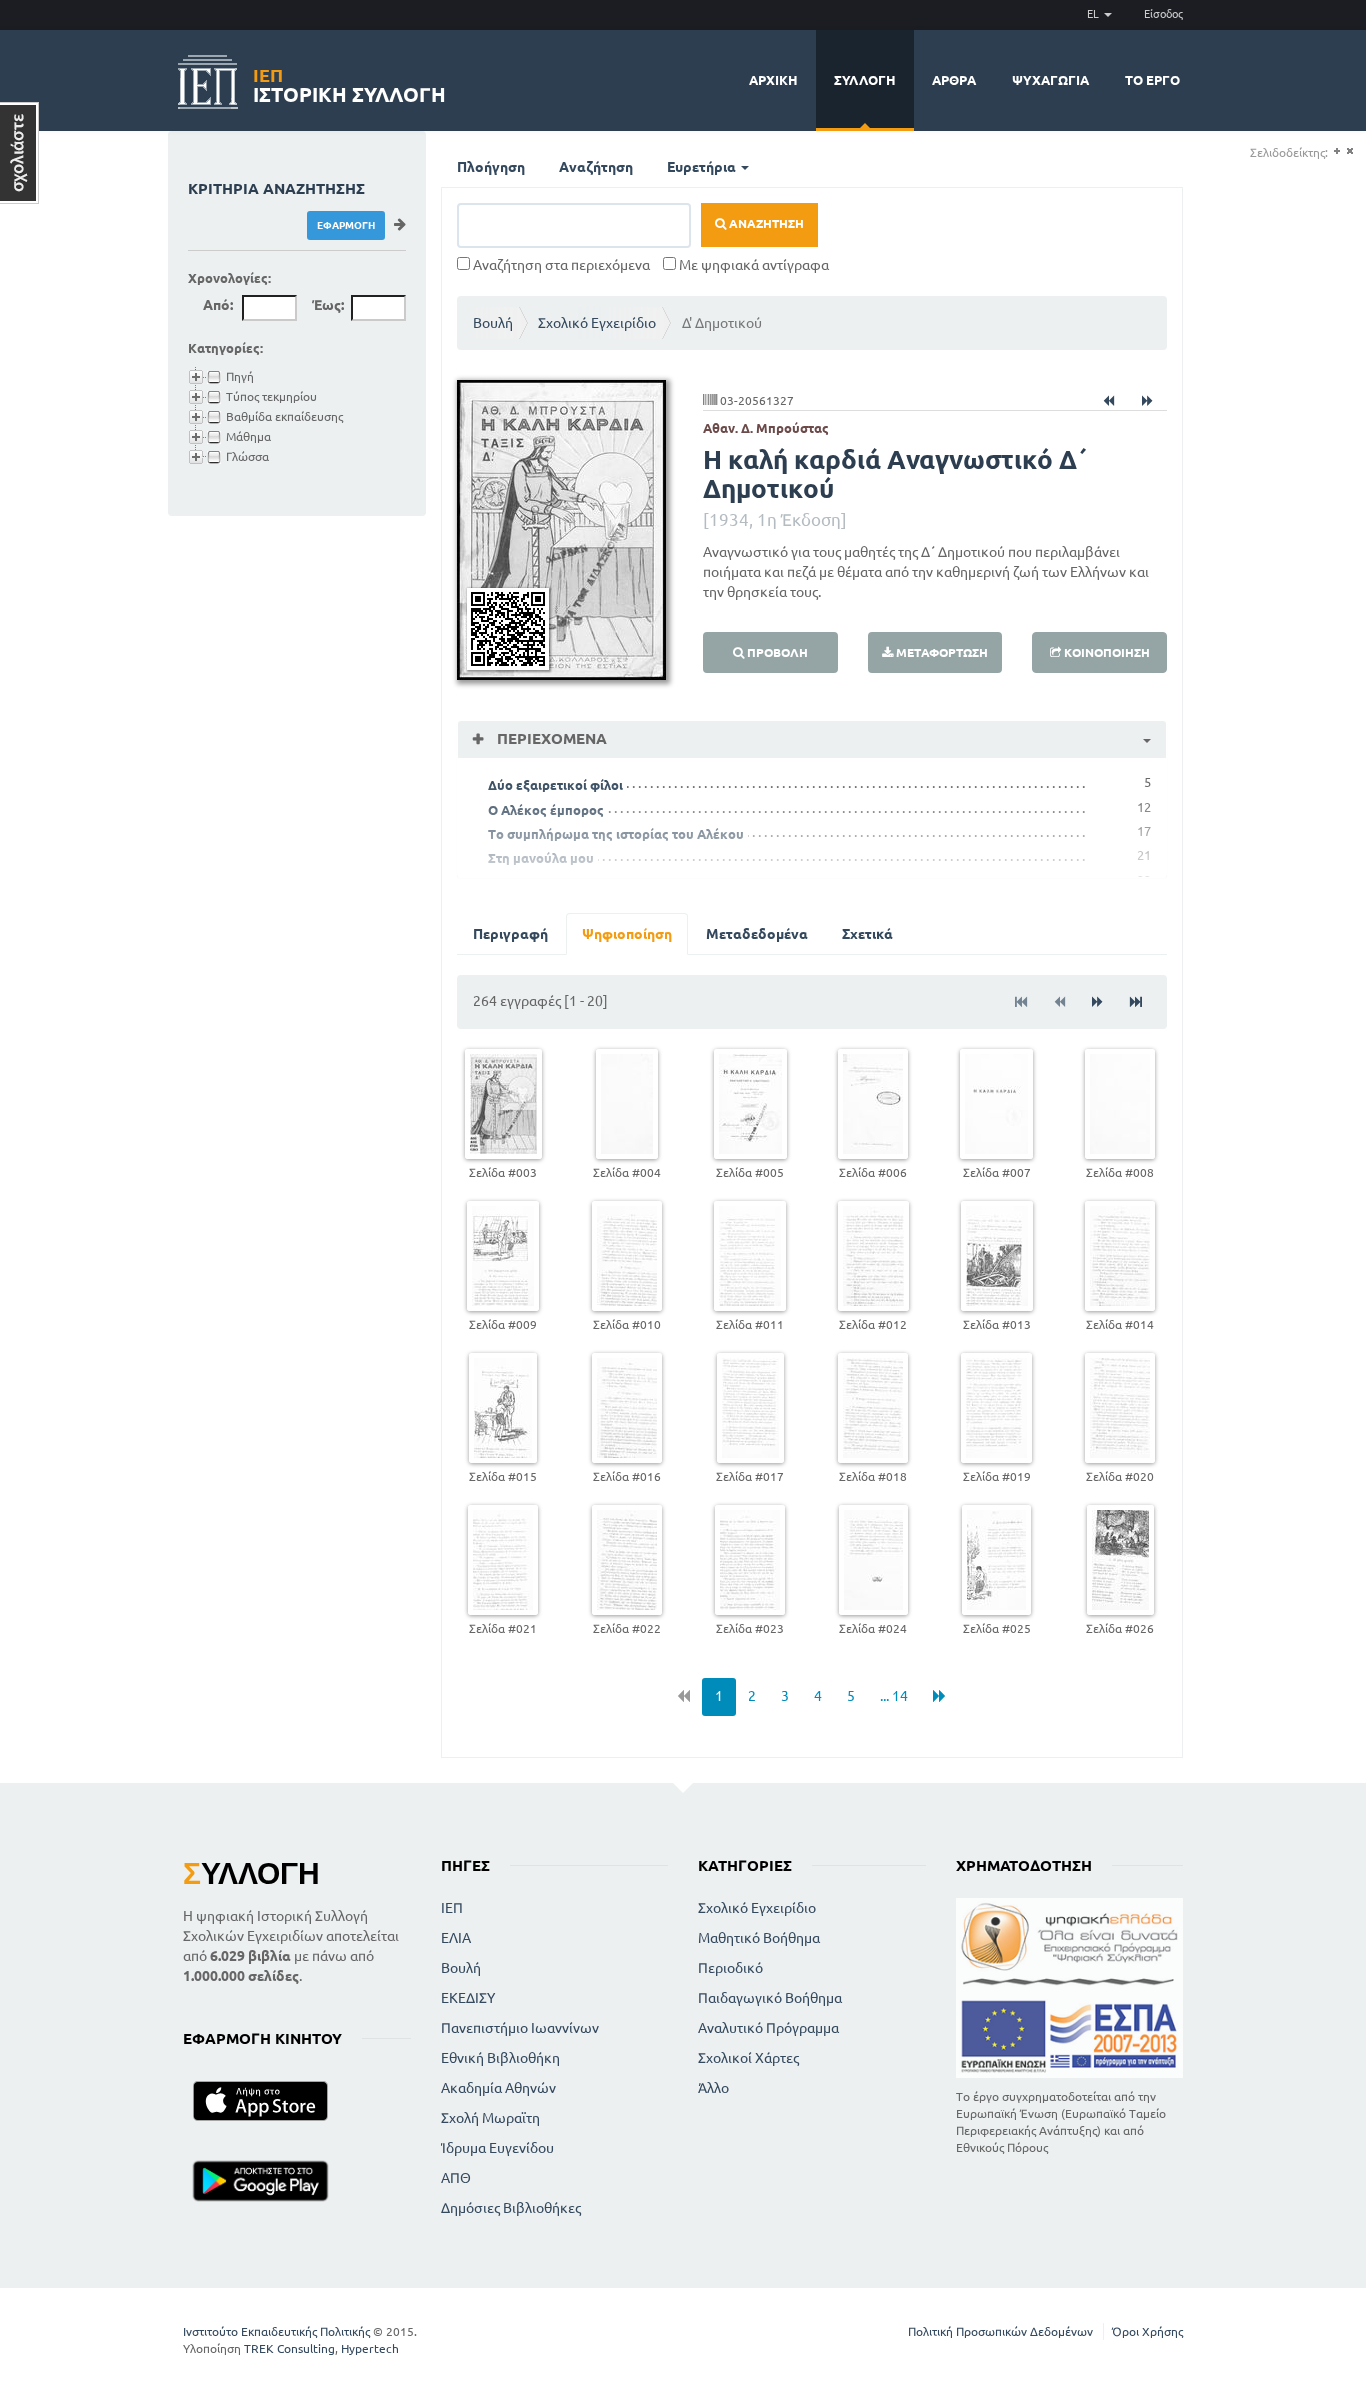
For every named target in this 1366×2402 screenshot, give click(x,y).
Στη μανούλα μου (541, 858)
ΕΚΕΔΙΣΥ (468, 1998)
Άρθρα (954, 80)
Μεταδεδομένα (757, 934)
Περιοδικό (730, 1968)
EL (1094, 14)
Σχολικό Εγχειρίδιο (597, 323)
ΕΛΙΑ (456, 1938)
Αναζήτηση (596, 167)
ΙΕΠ (452, 1908)
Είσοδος (1163, 14)
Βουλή (493, 323)
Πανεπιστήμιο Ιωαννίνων (520, 2028)
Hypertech (370, 2348)
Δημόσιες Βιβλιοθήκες (511, 2208)
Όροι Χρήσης (1147, 2331)
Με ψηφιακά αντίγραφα (752, 265)
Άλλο (713, 2088)
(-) (1349, 151)
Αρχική (773, 80)
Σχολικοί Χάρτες (748, 2058)
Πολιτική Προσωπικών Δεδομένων (1000, 2331)
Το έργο (1152, 80)
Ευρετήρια (703, 167)
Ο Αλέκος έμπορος (546, 810)
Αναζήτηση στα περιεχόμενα (560, 265)
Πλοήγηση (491, 167)
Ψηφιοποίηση (627, 934)
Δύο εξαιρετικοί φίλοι (555, 785)
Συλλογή (865, 80)
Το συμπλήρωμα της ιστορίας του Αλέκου (616, 834)
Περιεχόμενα (550, 738)
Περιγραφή (510, 934)
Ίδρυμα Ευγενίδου (497, 2148)
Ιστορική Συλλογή (349, 82)
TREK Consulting (289, 2348)
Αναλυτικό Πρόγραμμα (768, 2028)
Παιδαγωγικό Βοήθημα (770, 1998)
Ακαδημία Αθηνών (498, 2088)
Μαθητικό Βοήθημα (759, 1938)
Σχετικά (867, 934)
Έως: (328, 305)
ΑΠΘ (456, 2178)
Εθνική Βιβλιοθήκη (500, 2058)
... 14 (894, 1696)
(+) (1336, 151)
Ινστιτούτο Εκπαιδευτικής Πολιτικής (276, 2331)
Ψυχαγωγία (1050, 80)
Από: (218, 305)
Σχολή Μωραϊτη (490, 2118)
